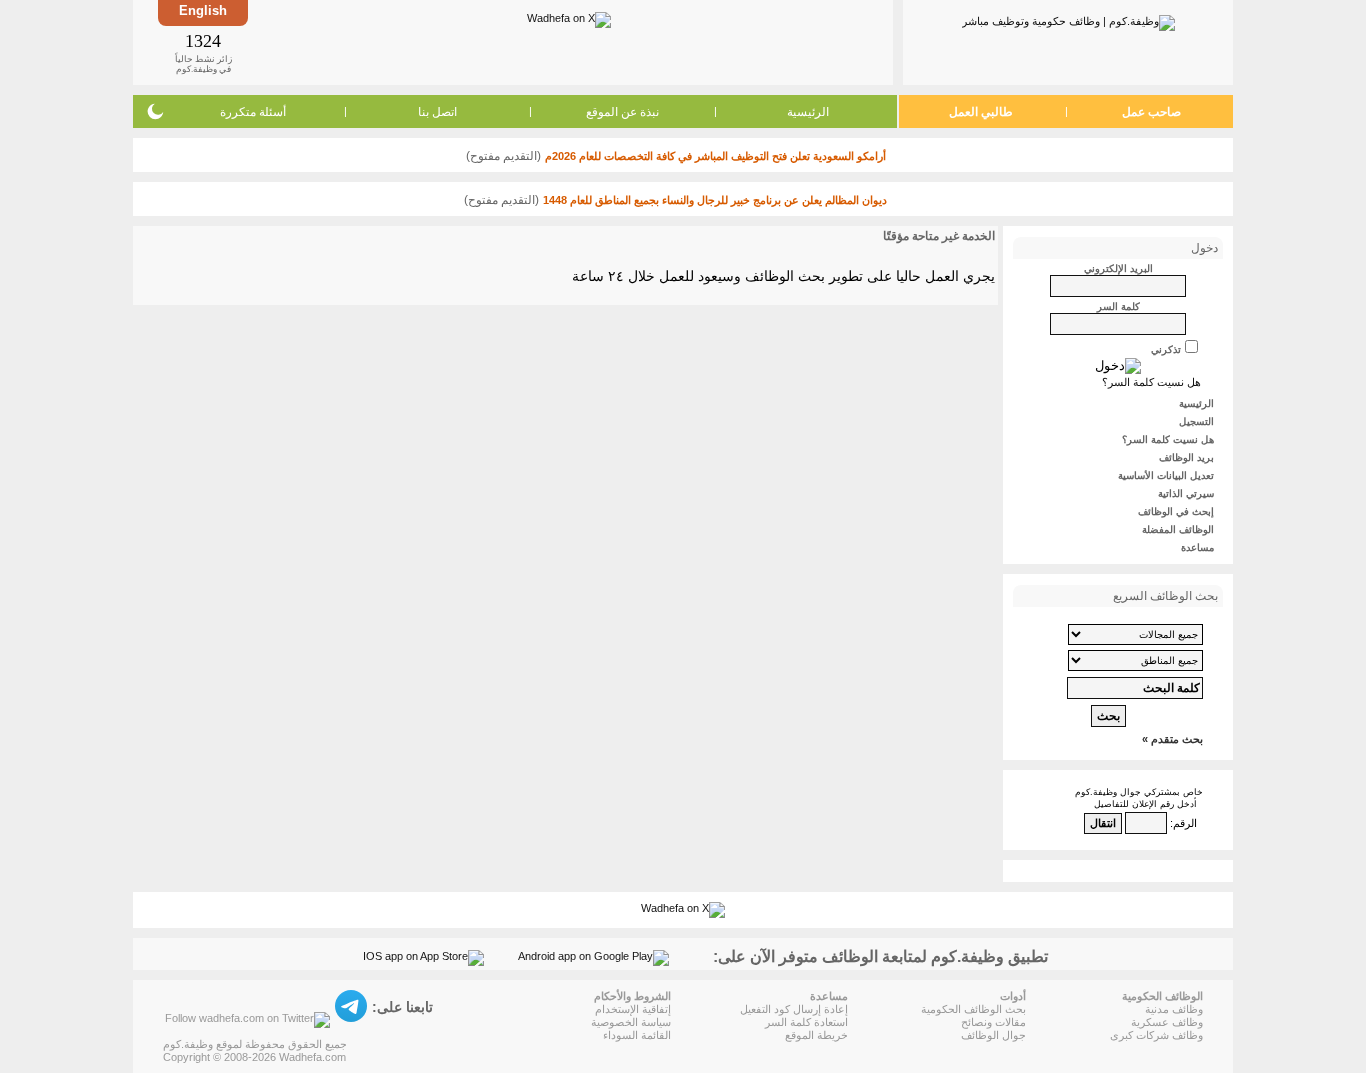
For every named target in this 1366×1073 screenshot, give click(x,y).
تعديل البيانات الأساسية (1166, 475)
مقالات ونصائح (993, 1022)
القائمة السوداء (637, 1035)
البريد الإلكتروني (1118, 268)
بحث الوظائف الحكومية (973, 1009)
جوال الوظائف (993, 1035)
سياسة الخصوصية (631, 1022)
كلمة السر (1118, 306)
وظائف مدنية (1174, 1009)
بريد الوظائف (1186, 457)
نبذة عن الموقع (622, 112)
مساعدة (1197, 547)
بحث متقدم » (1172, 739)
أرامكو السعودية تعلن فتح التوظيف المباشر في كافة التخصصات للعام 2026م (715, 156)
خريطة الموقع (816, 1035)
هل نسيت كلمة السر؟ (1151, 382)
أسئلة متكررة (253, 112)
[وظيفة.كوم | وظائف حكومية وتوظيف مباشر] (1068, 19)
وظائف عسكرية (1167, 1022)
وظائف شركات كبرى (1156, 1035)
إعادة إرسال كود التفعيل (794, 1009)
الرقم (1185, 823)
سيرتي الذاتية (1186, 493)
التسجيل (1196, 421)
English (203, 10)
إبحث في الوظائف (1176, 511)
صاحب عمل (1151, 112)
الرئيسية (808, 112)
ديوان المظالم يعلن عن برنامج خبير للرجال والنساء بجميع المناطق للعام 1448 (715, 200)
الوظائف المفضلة (1178, 529)
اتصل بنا (437, 112)
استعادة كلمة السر (806, 1022)
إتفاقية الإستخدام (633, 1009)
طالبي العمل (981, 112)
